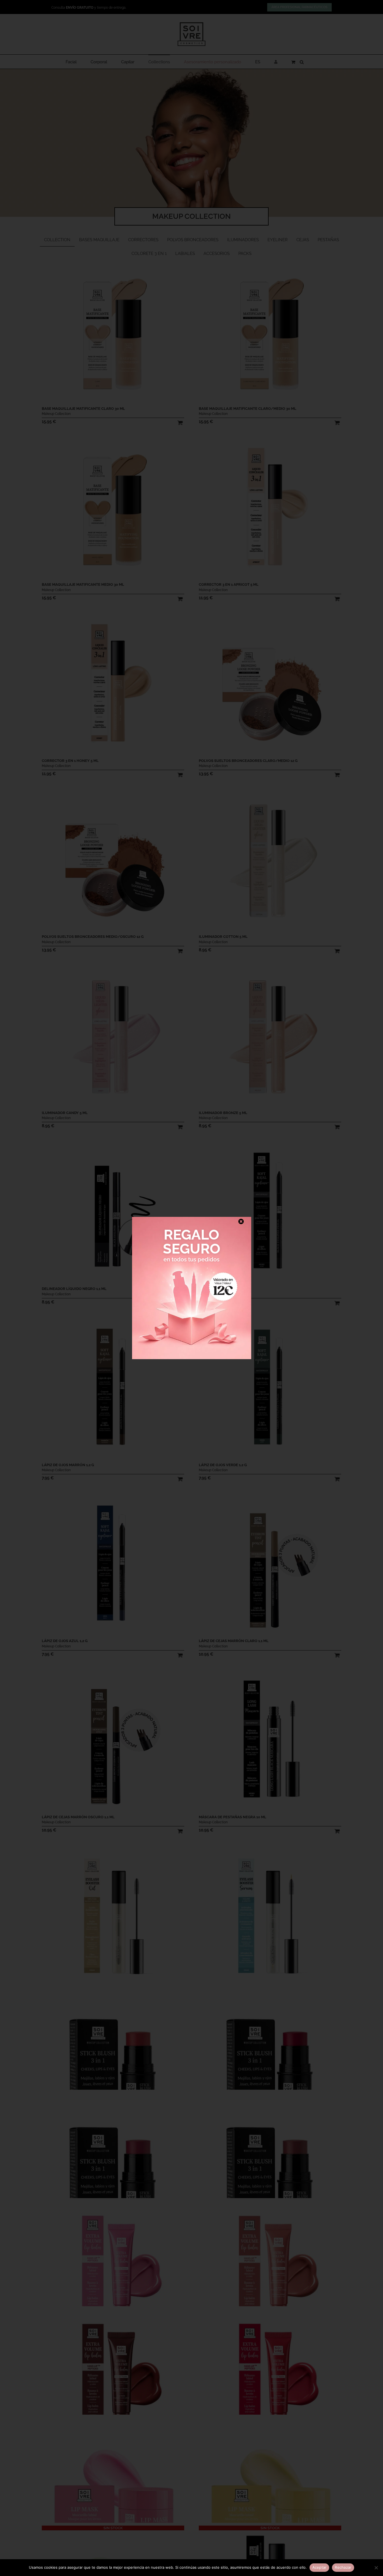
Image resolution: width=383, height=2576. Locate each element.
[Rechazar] (376, 2568)
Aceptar (319, 2567)
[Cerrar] (241, 1222)
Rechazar (343, 2567)
